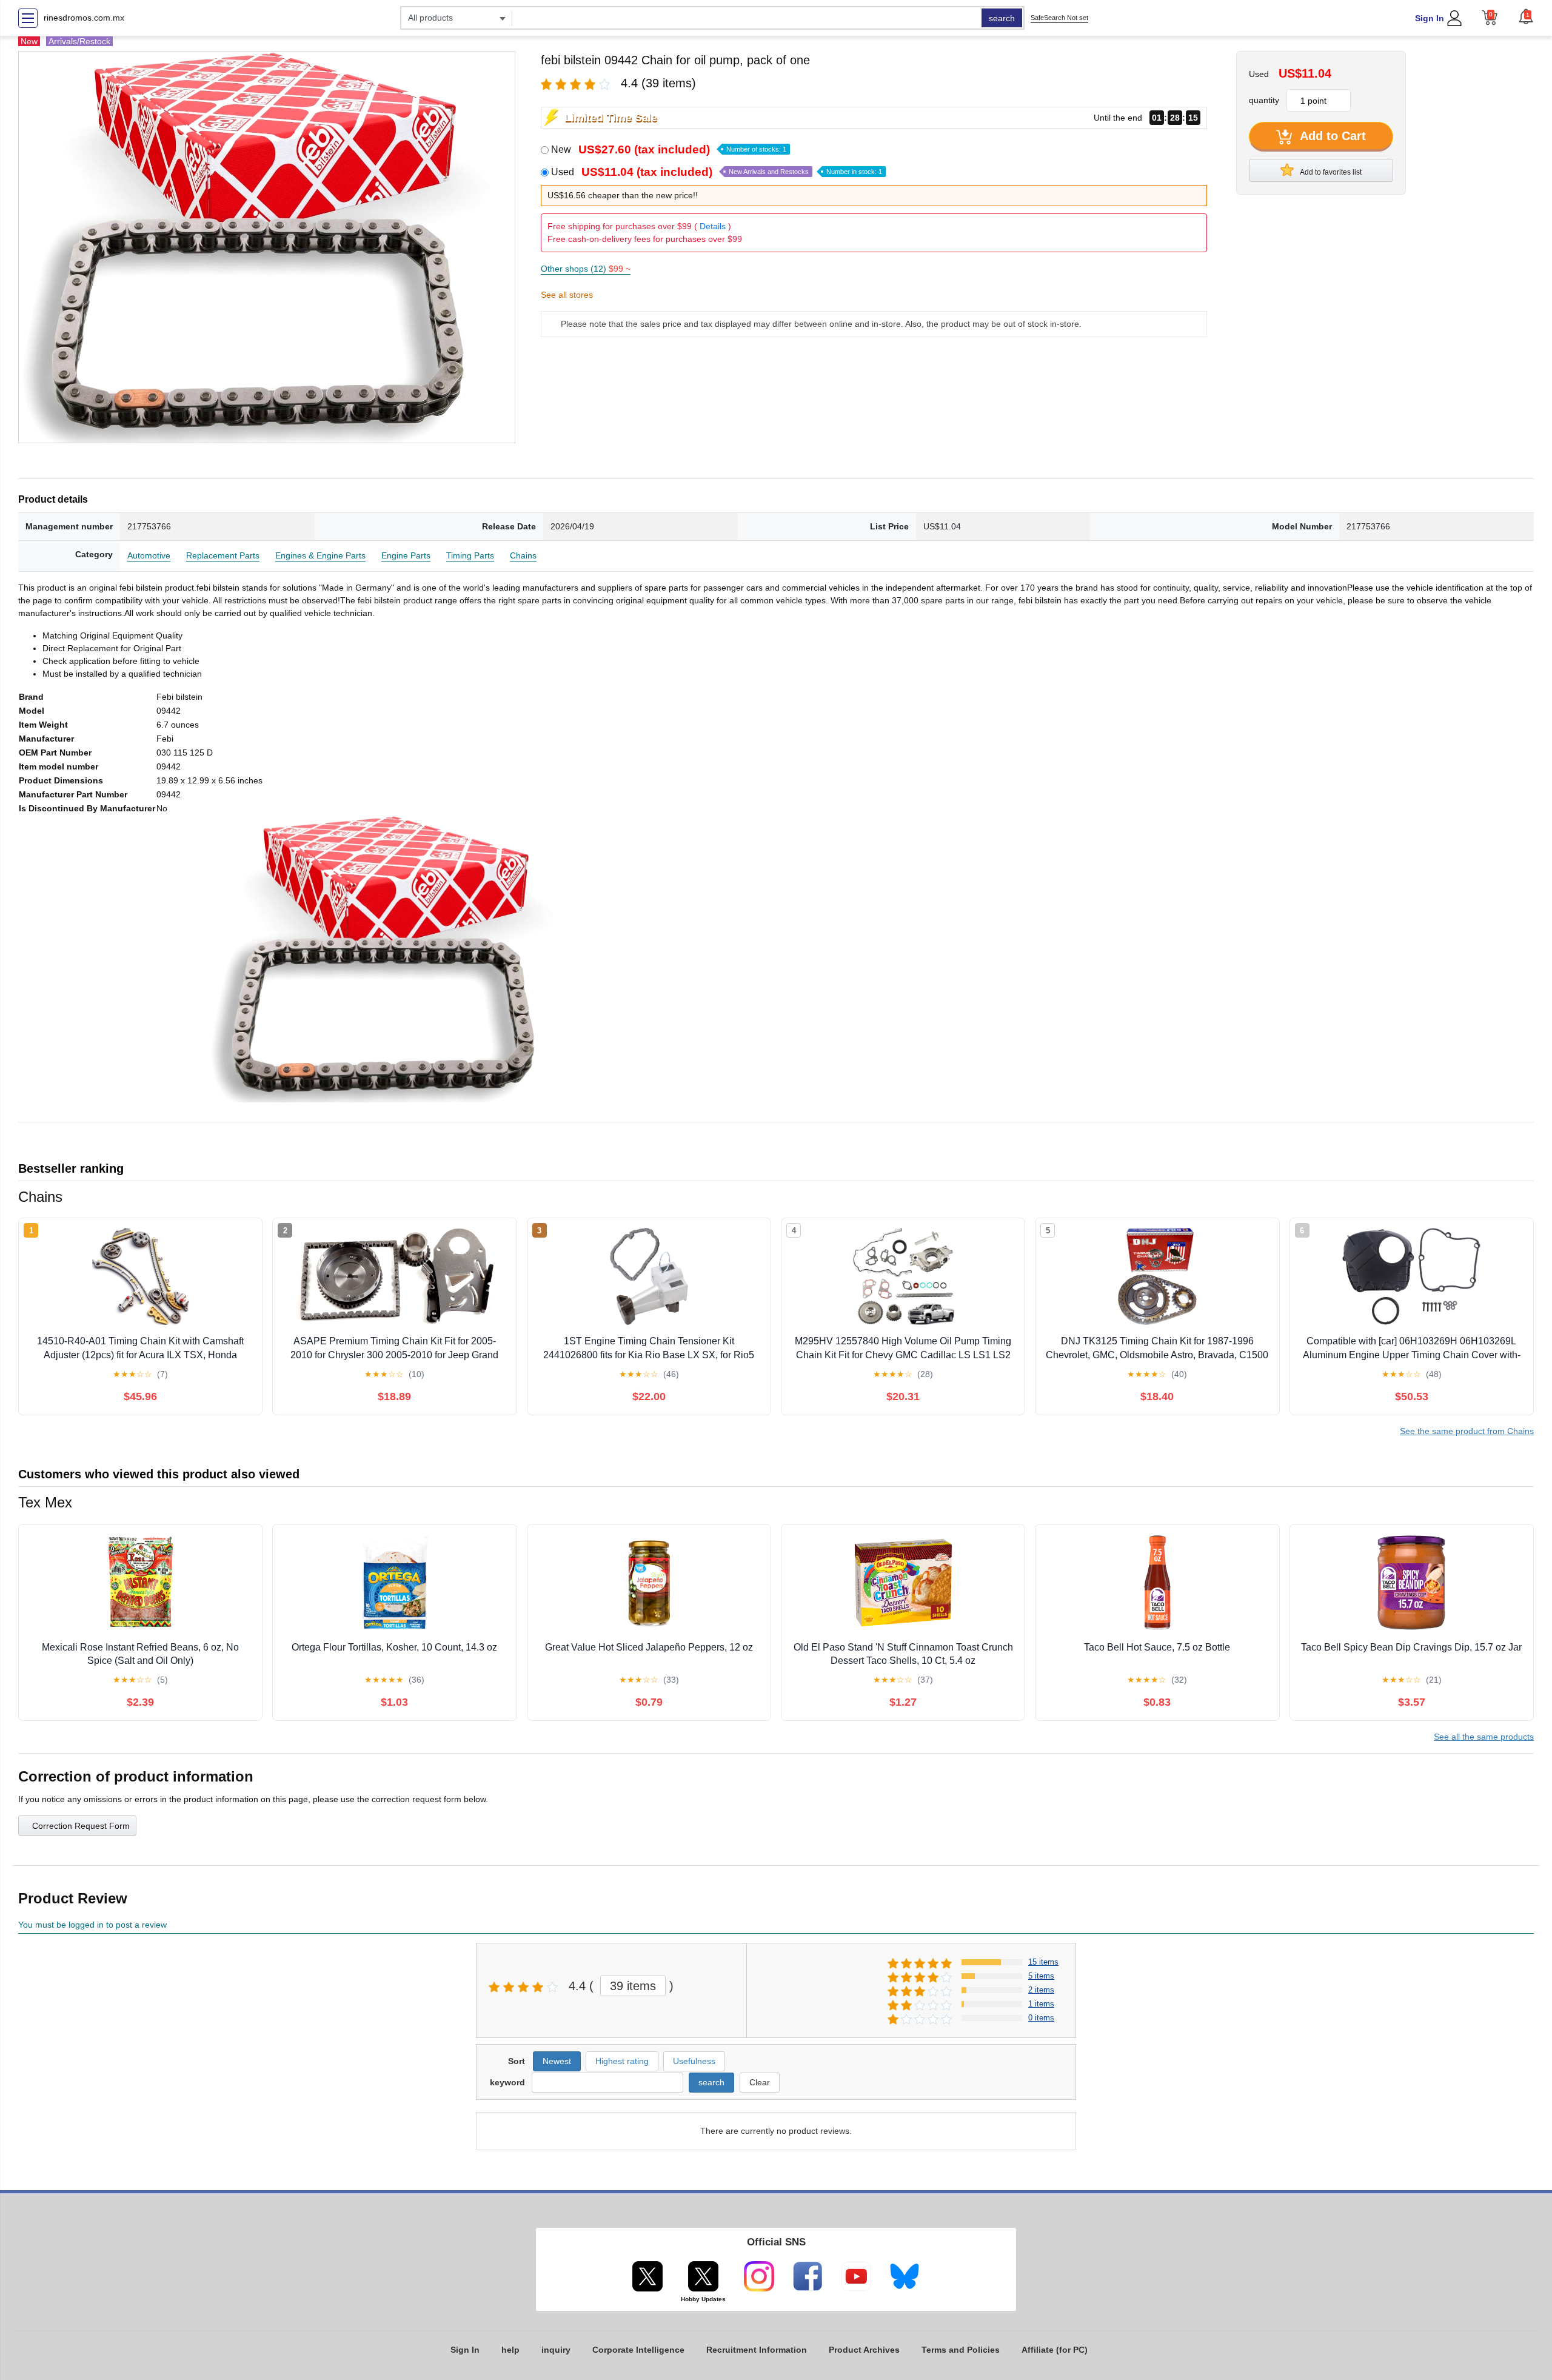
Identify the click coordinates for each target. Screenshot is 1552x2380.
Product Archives (864, 2350)
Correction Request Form (81, 1826)
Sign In (1430, 18)
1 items (1041, 2004)
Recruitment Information (757, 2350)
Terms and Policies (961, 2350)
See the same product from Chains (1467, 1431)
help (510, 2350)
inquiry (556, 2350)
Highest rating (622, 2061)
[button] (1526, 16)
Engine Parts (406, 555)
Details (713, 226)
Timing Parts (470, 555)
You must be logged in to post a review (92, 1925)
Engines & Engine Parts (320, 555)
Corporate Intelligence (638, 2350)
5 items (1041, 1976)
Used (717, 172)
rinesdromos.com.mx (84, 18)
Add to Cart (1331, 136)
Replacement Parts (223, 555)
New (669, 149)
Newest (557, 2061)
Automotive (149, 555)
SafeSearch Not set (1059, 18)
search (1002, 18)
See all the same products (1484, 1737)
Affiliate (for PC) (1055, 2350)
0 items (1041, 2018)
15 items (1043, 1962)
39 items (633, 1986)
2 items (1041, 1990)
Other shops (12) (586, 269)
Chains (523, 555)
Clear (760, 2082)
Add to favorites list (1330, 172)
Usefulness (694, 2061)
